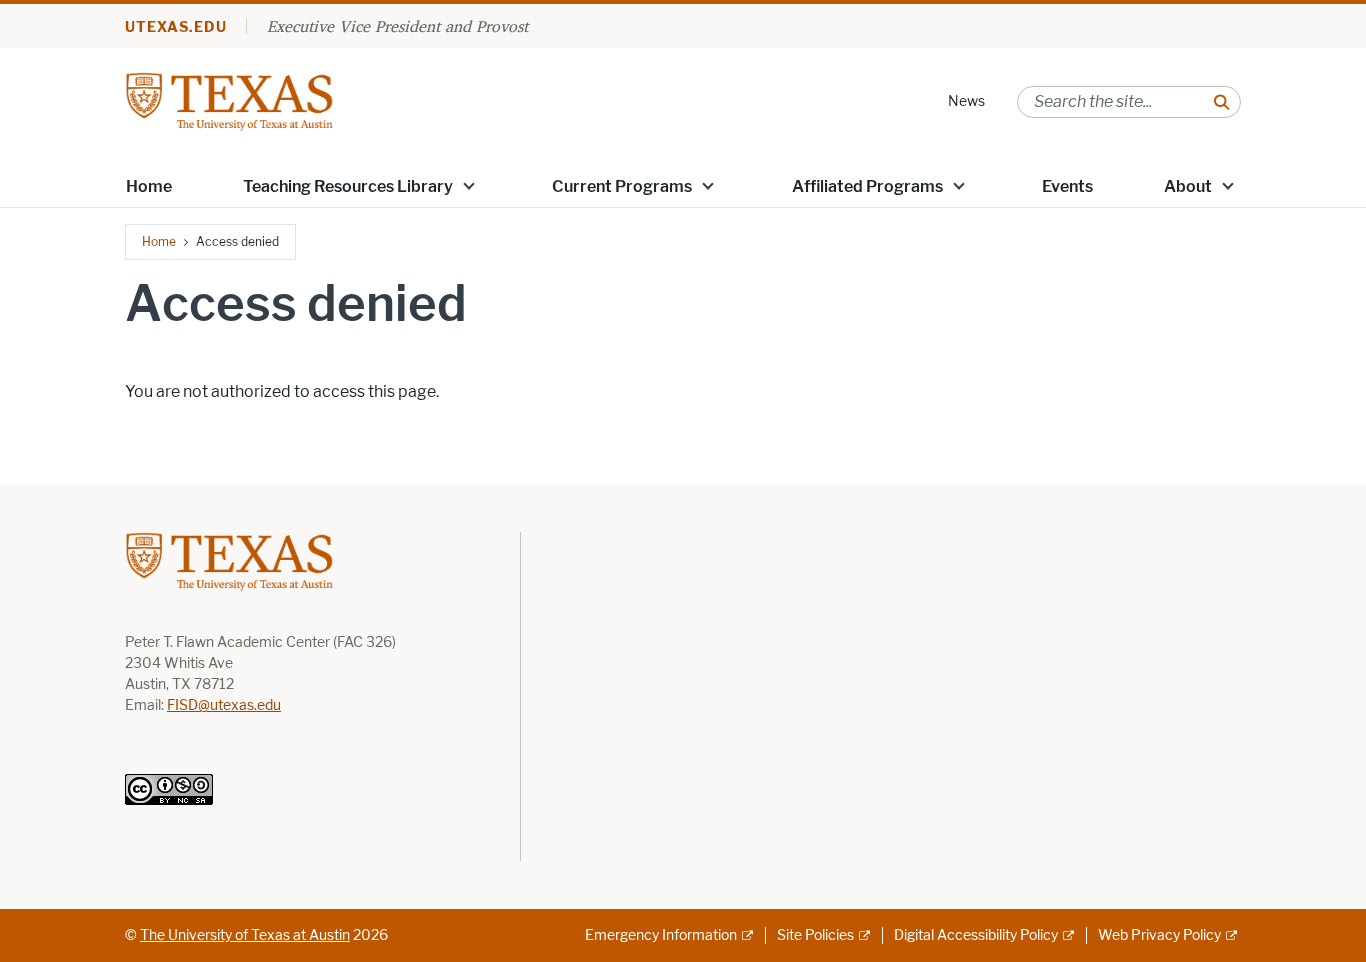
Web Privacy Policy (1159, 935)
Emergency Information (661, 935)
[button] (469, 185)
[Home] (229, 100)
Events (1067, 186)
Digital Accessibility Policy (976, 935)
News (966, 101)
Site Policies (815, 935)
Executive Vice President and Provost (397, 26)
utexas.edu (176, 27)
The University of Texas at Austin (245, 935)
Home (149, 186)
